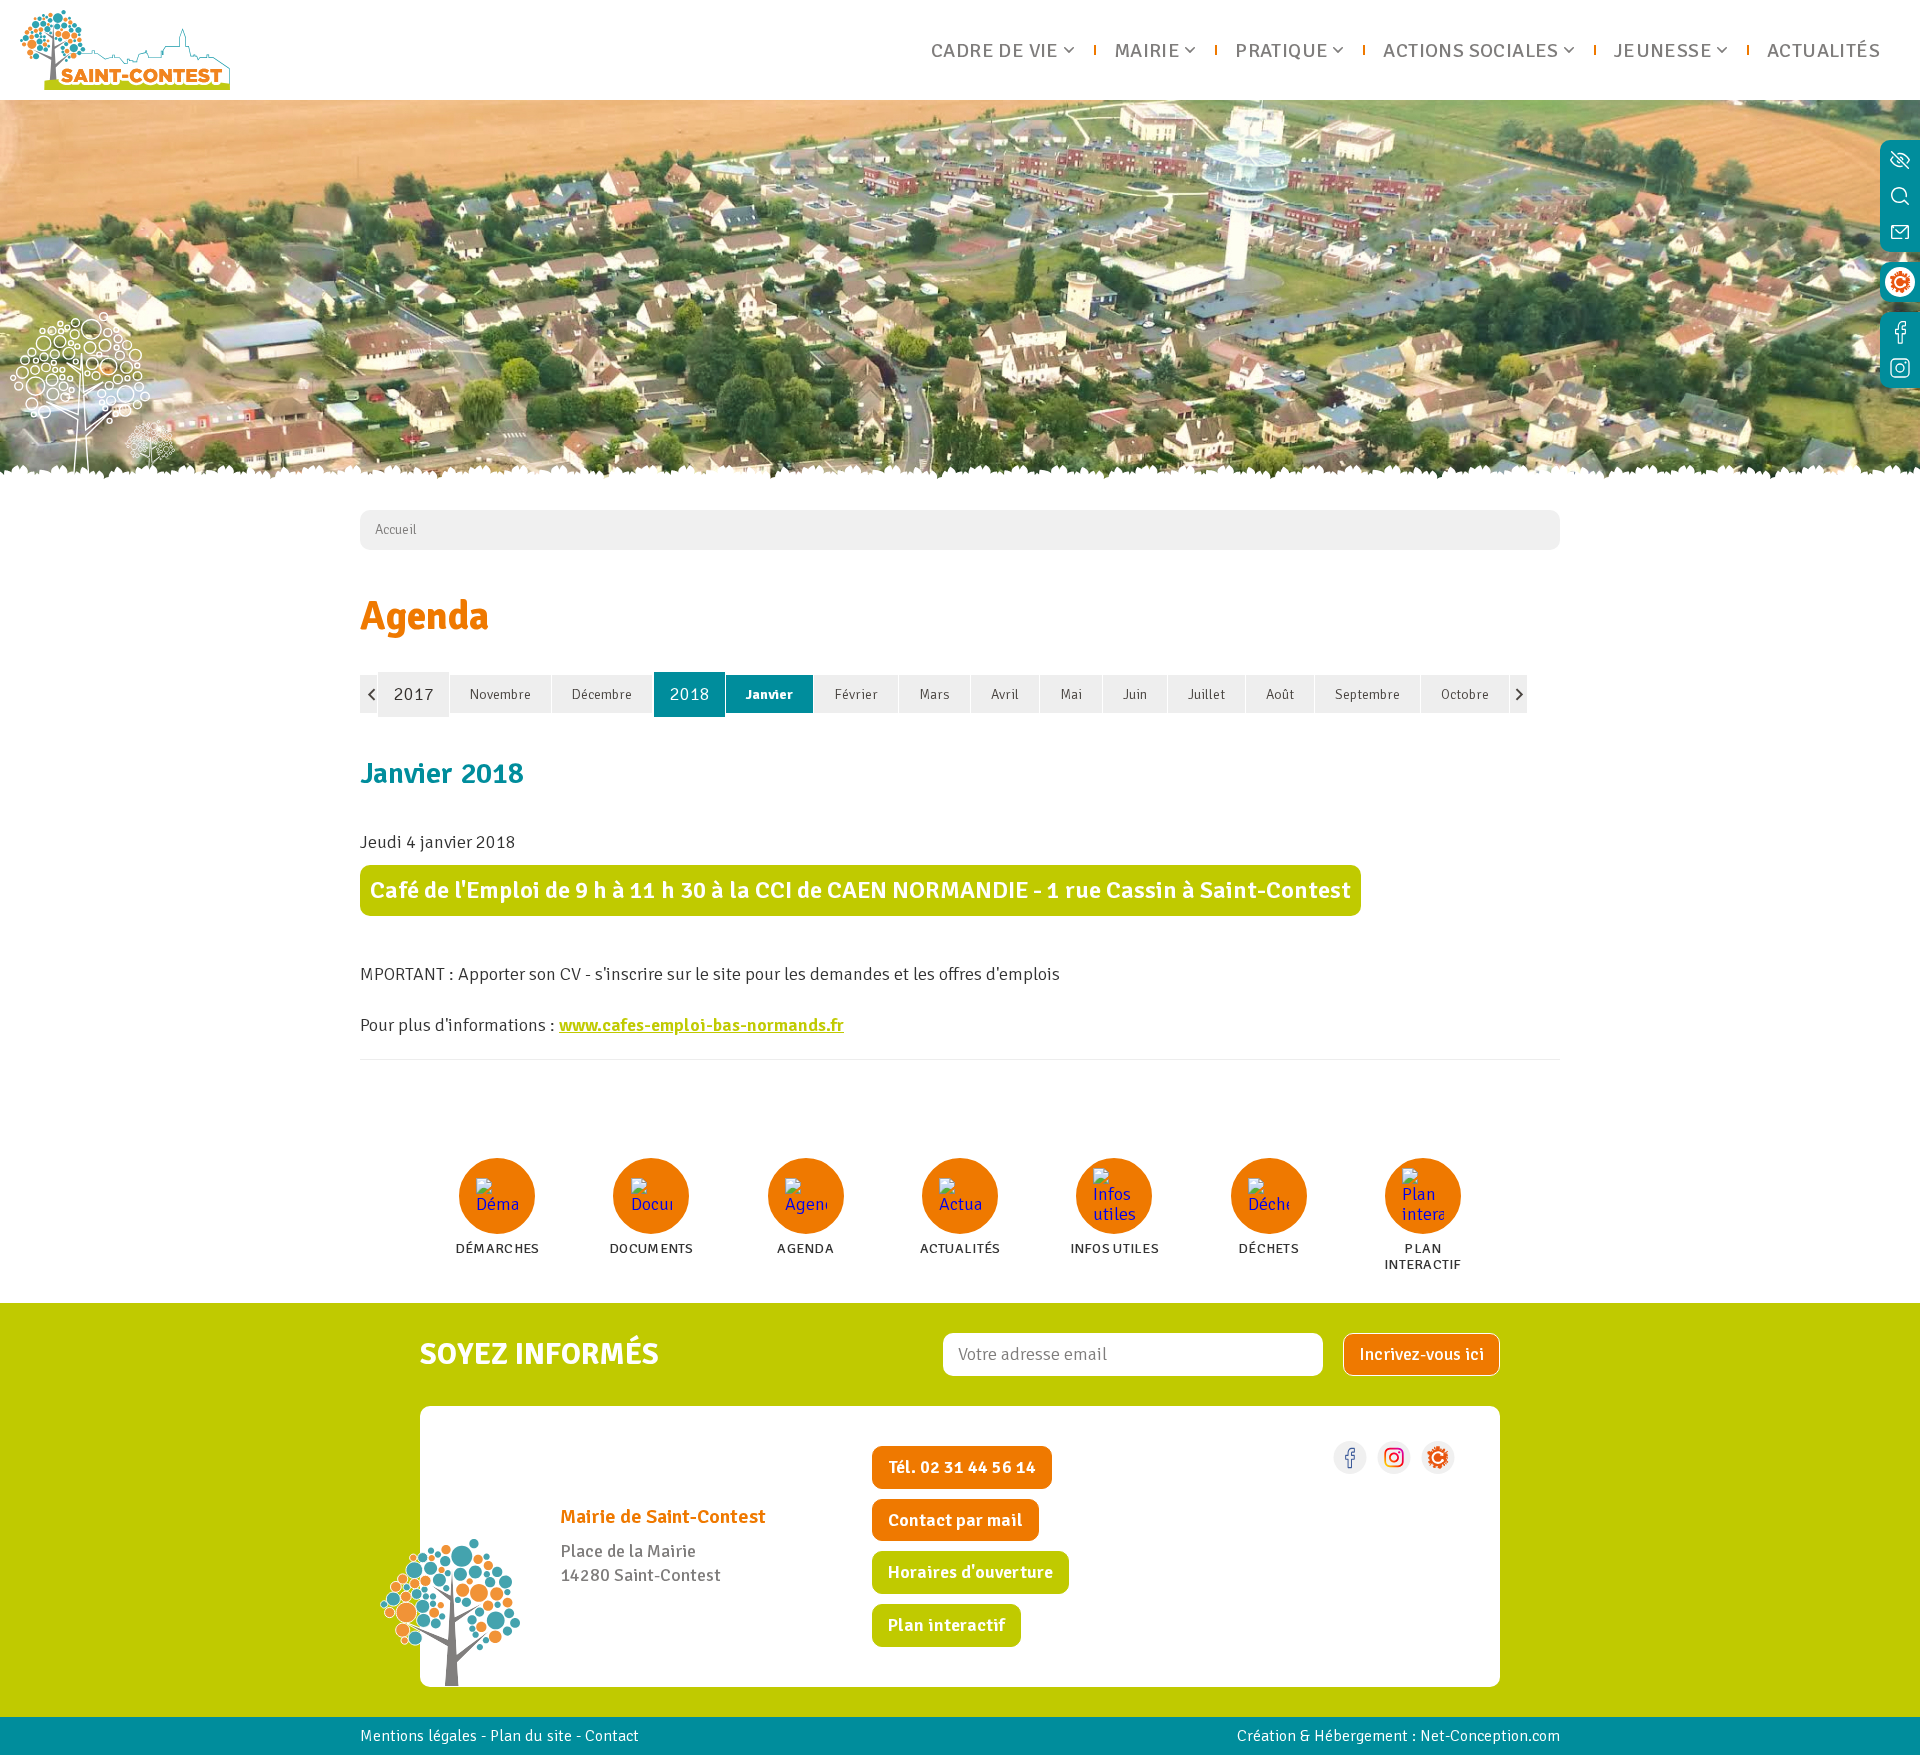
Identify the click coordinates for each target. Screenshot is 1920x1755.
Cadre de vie (995, 50)
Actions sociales (1470, 50)
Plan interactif (946, 1625)
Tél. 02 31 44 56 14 (962, 1467)
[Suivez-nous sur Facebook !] (1350, 1457)
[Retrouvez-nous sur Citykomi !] (1438, 1457)
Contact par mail (955, 1520)
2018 (690, 694)
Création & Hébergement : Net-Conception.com (1398, 1736)
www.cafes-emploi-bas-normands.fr (701, 1025)
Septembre (1367, 694)
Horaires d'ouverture (970, 1572)
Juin (1135, 694)
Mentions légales (418, 1736)
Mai (1071, 694)
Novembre (500, 694)
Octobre (1465, 694)
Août (1280, 694)
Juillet (1206, 694)
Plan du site (531, 1736)
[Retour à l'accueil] (125, 50)
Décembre (602, 694)
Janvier (769, 694)
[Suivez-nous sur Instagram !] (1394, 1457)
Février (856, 694)
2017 (414, 694)
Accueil (396, 529)
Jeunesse (1663, 50)
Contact (612, 1736)
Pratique (1281, 50)
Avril (1005, 694)
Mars (934, 694)
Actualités (1823, 50)
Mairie (1147, 50)
